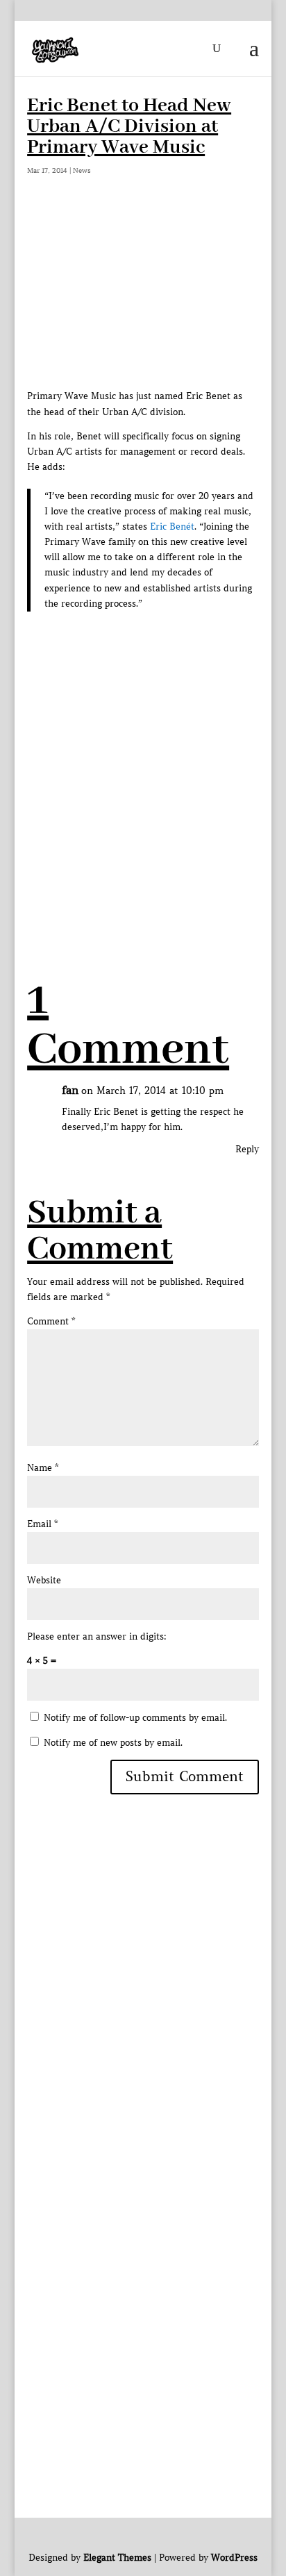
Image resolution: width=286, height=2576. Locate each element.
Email (42, 1524)
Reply (247, 1149)
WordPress (234, 2558)
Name (43, 1468)
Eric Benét (172, 527)
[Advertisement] (143, 775)
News (82, 170)
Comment (51, 1321)
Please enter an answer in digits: (97, 1636)
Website (44, 1580)
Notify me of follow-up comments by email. (135, 1718)
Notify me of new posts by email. (113, 1743)
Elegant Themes (117, 2558)
